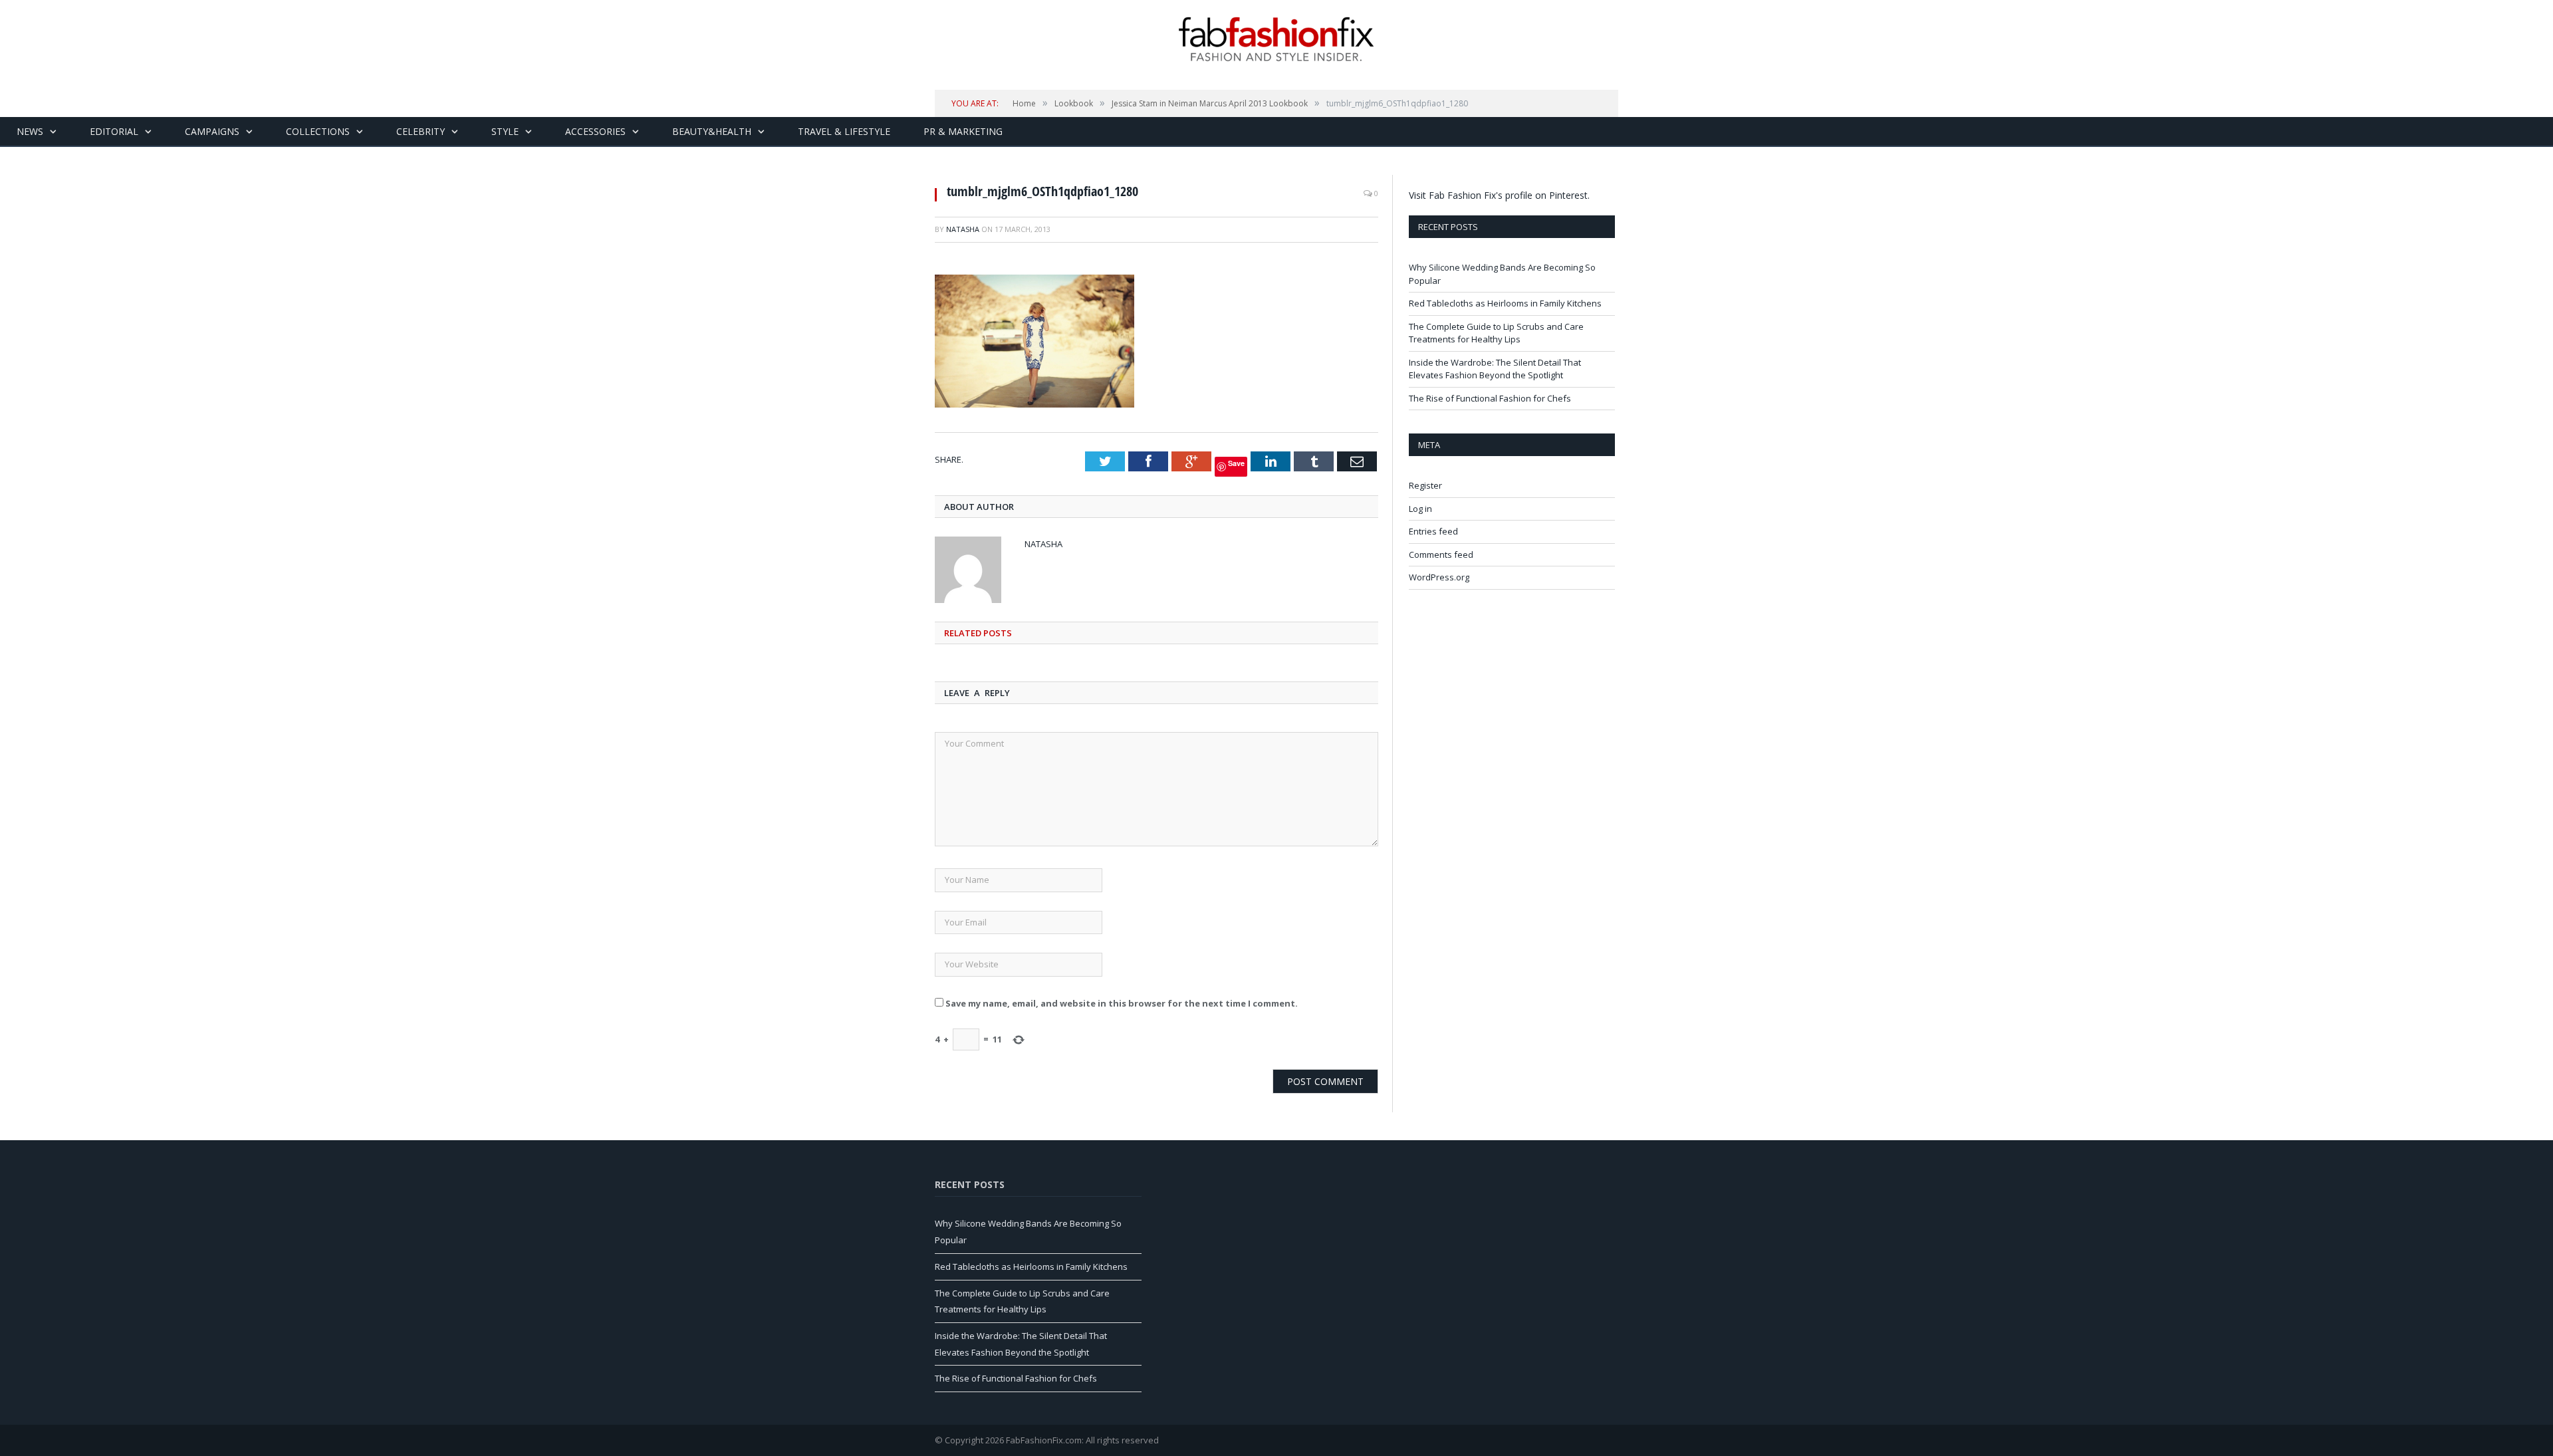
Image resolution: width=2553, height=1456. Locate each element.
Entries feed (1433, 531)
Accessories (595, 131)
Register (1425, 485)
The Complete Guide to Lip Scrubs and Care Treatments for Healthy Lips (1496, 333)
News (30, 131)
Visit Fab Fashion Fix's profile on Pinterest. (1499, 195)
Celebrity (421, 131)
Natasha (963, 229)
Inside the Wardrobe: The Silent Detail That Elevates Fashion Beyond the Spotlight (1495, 369)
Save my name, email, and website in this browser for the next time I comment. (1122, 1003)
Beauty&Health (712, 131)
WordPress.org (1439, 577)
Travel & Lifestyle (844, 131)
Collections (318, 131)
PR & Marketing (963, 131)
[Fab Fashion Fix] (1276, 39)
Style (505, 131)
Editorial (114, 131)
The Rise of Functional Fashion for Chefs (1490, 398)
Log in (1420, 509)
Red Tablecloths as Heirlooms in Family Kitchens (1505, 303)
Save (1236, 463)
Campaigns (212, 131)
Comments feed (1441, 554)
